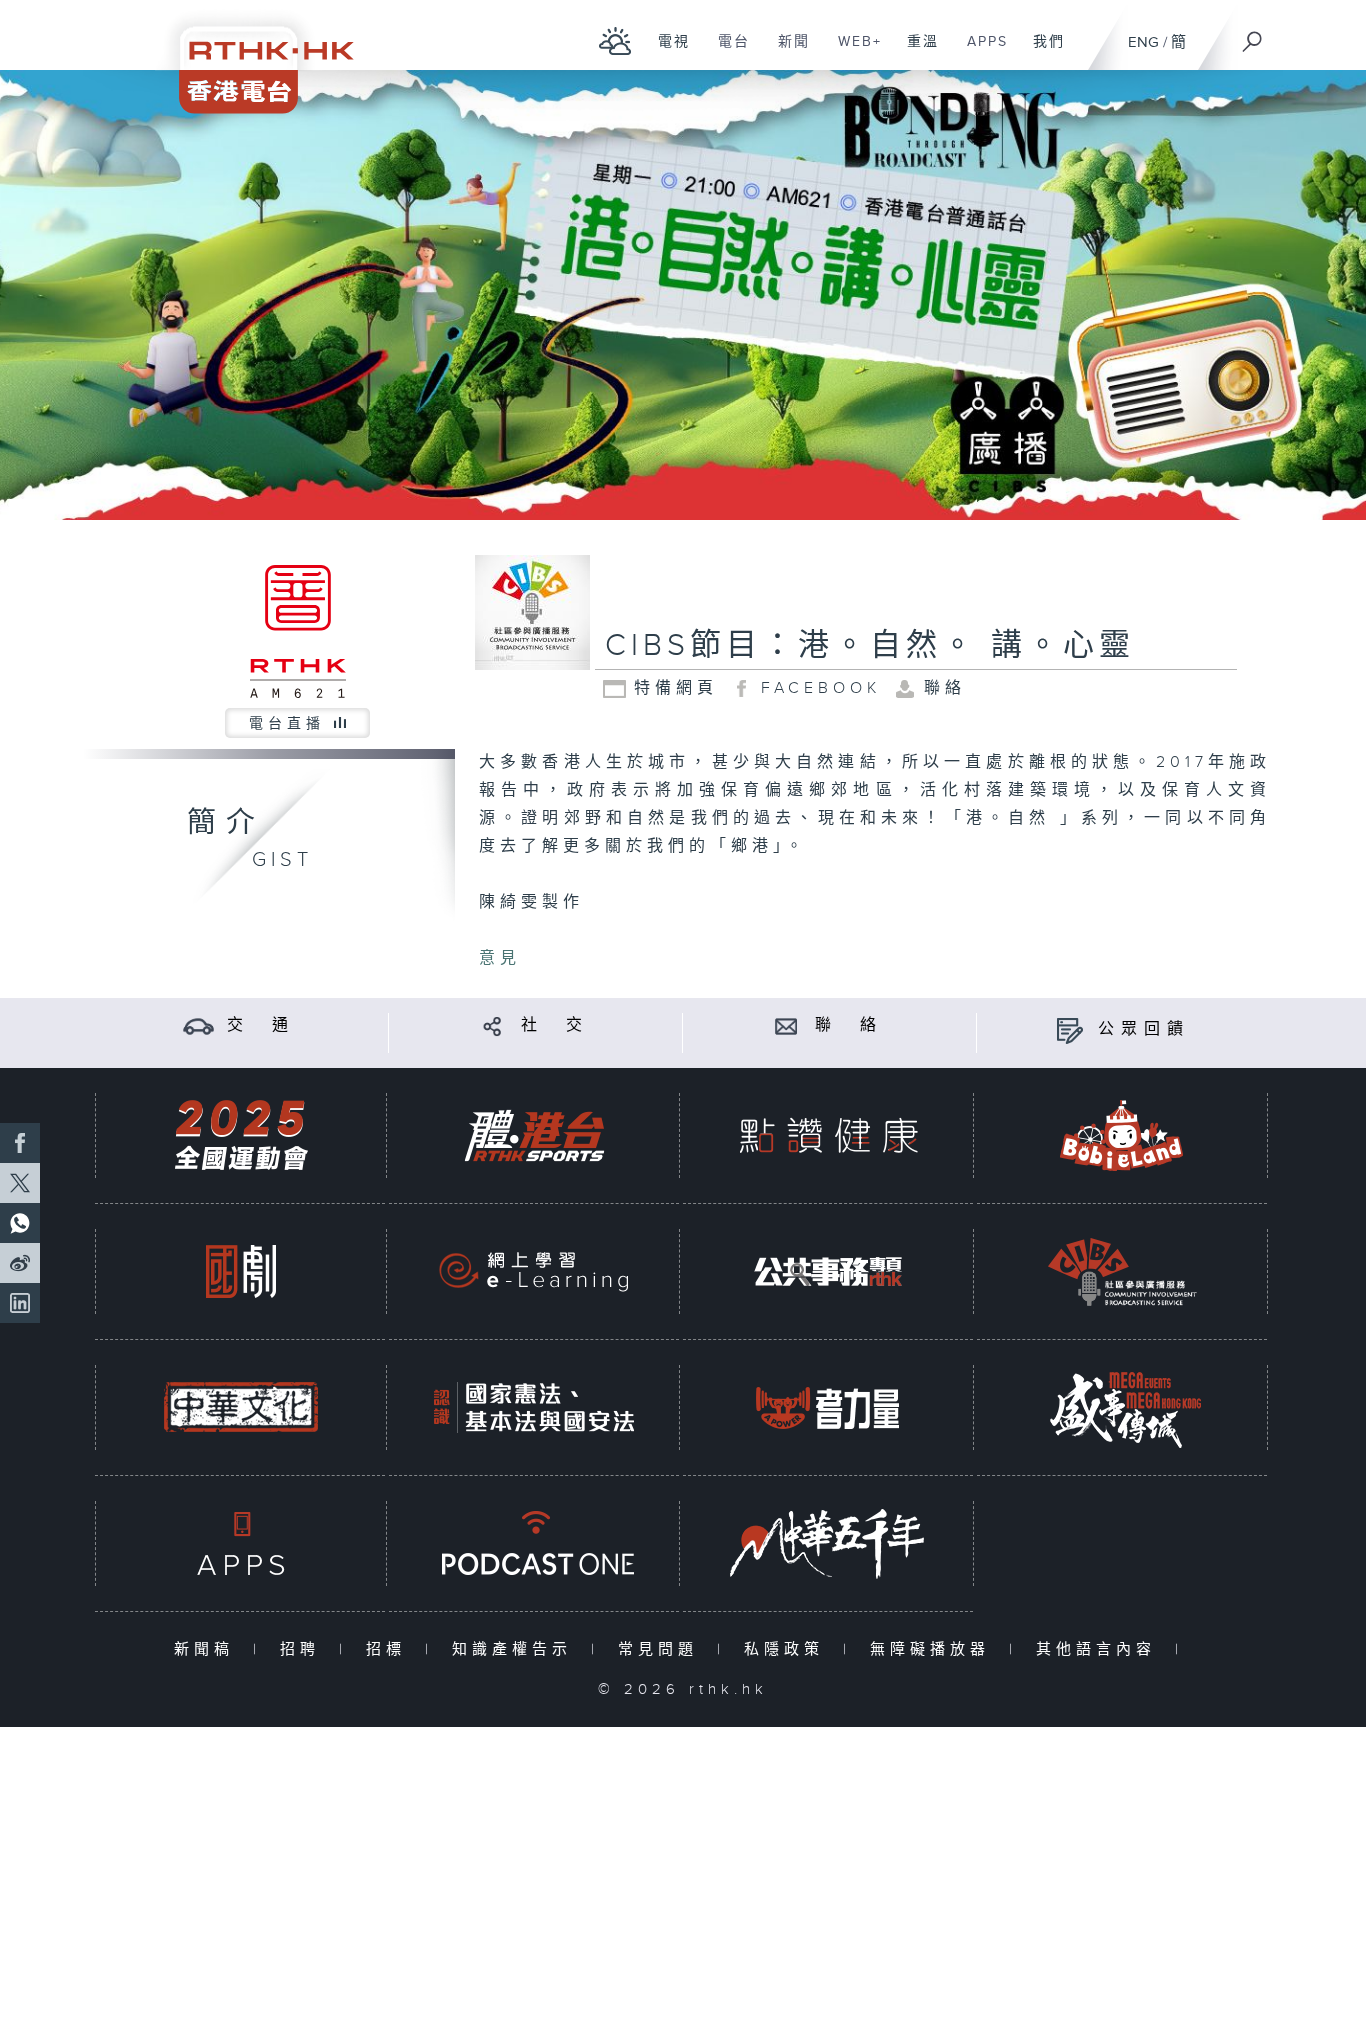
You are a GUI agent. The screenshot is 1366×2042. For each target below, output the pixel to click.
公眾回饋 (1144, 1029)
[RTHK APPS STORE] (241, 1543)
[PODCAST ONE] (534, 1543)
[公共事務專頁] (828, 1271)
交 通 (261, 1025)
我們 (1041, 52)
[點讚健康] (828, 1135)
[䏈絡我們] (786, 1025)
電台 (726, 52)
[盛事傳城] (1122, 1407)
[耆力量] (828, 1407)
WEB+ (852, 52)
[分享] (492, 1025)
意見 (500, 958)
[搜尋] (1253, 35)
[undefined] (615, 40)
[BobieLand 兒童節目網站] (1122, 1135)
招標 (390, 1649)
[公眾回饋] (1069, 1029)
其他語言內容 (1100, 1649)
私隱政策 (788, 1649)
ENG (1143, 42)
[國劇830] (241, 1271)
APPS (980, 52)
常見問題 (662, 1649)
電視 (666, 52)
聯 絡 (849, 1025)
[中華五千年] (828, 1543)
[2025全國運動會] (241, 1135)
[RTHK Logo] (253, 56)
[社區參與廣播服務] (1122, 1271)
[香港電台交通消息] (198, 1025)
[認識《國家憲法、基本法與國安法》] (534, 1407)
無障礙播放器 (934, 1649)
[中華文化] (241, 1407)
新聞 (786, 52)
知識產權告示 (516, 1649)
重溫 (915, 52)
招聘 (304, 1649)
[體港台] (534, 1135)
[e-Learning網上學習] (534, 1271)
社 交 (555, 1025)
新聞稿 (208, 1649)
